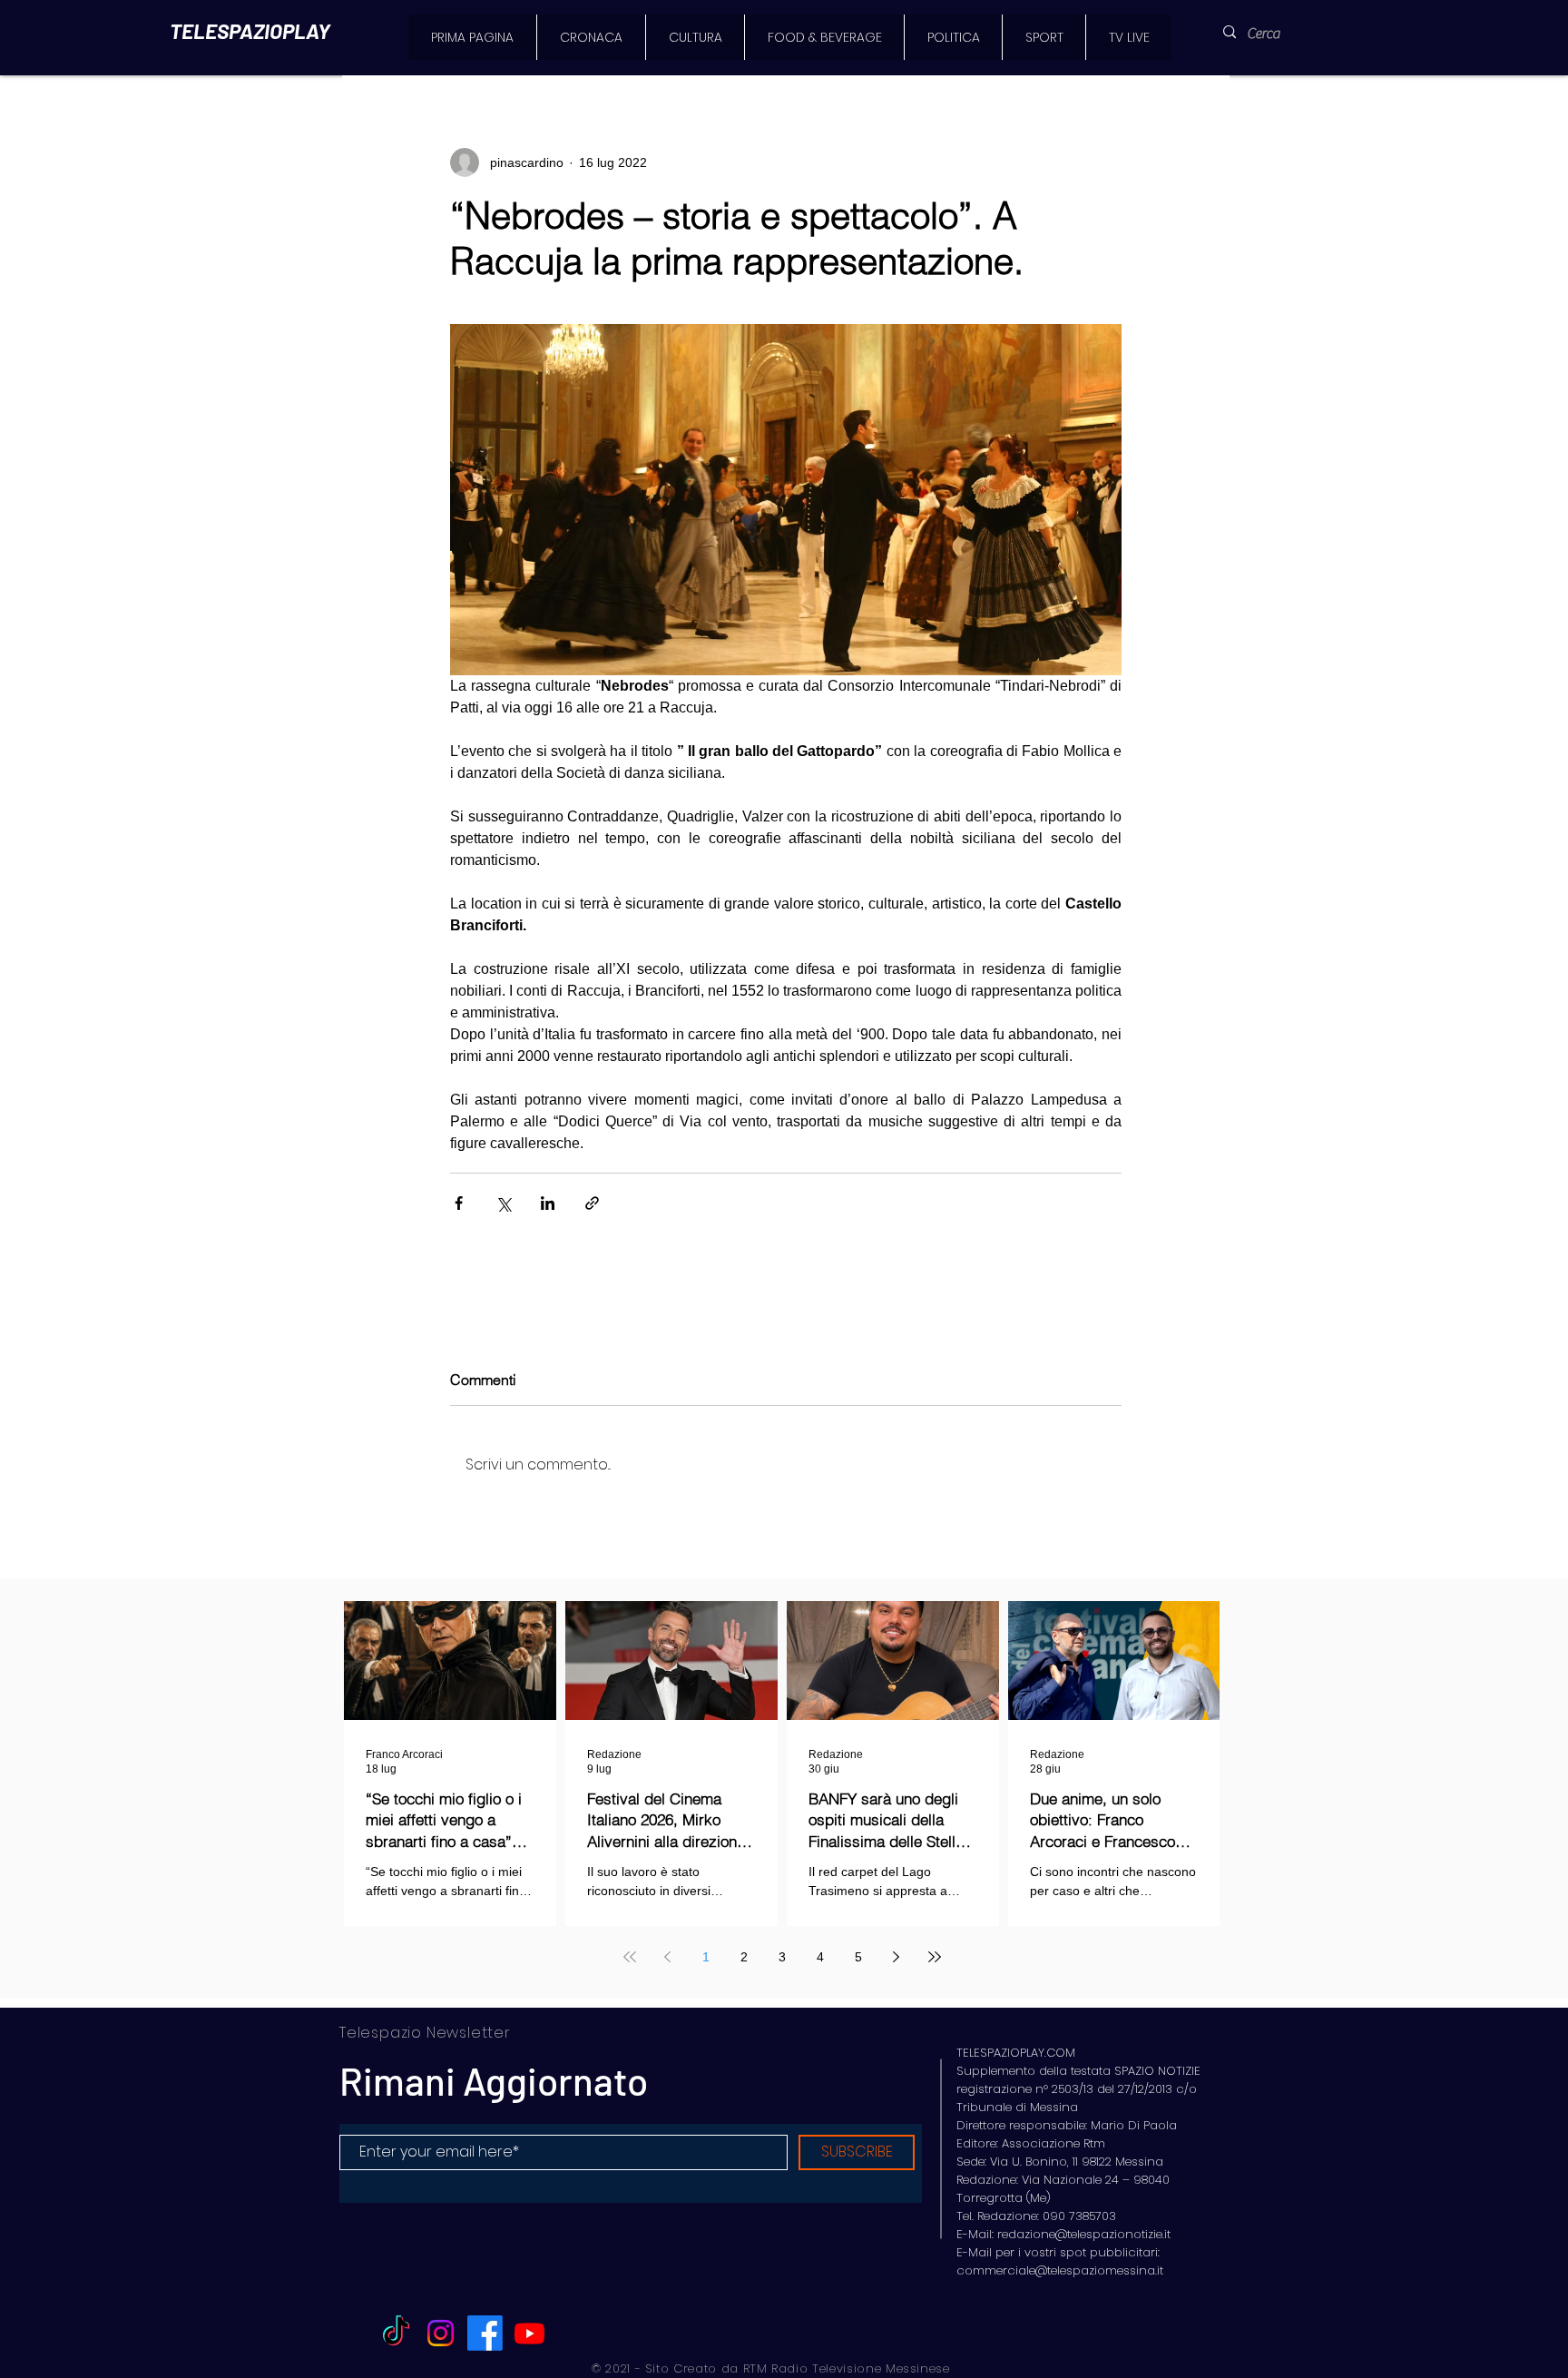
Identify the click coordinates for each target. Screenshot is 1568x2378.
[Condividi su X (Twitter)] (503, 1203)
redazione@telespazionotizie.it (1084, 2234)
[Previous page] (668, 1957)
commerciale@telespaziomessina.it (1060, 2270)
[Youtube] (529, 2333)
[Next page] (897, 1957)
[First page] (630, 1957)
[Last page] (935, 1957)
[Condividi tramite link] (592, 1203)
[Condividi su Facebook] (459, 1203)
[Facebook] (485, 2333)
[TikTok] (396, 2333)
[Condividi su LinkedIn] (548, 1203)
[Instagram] (441, 2333)
